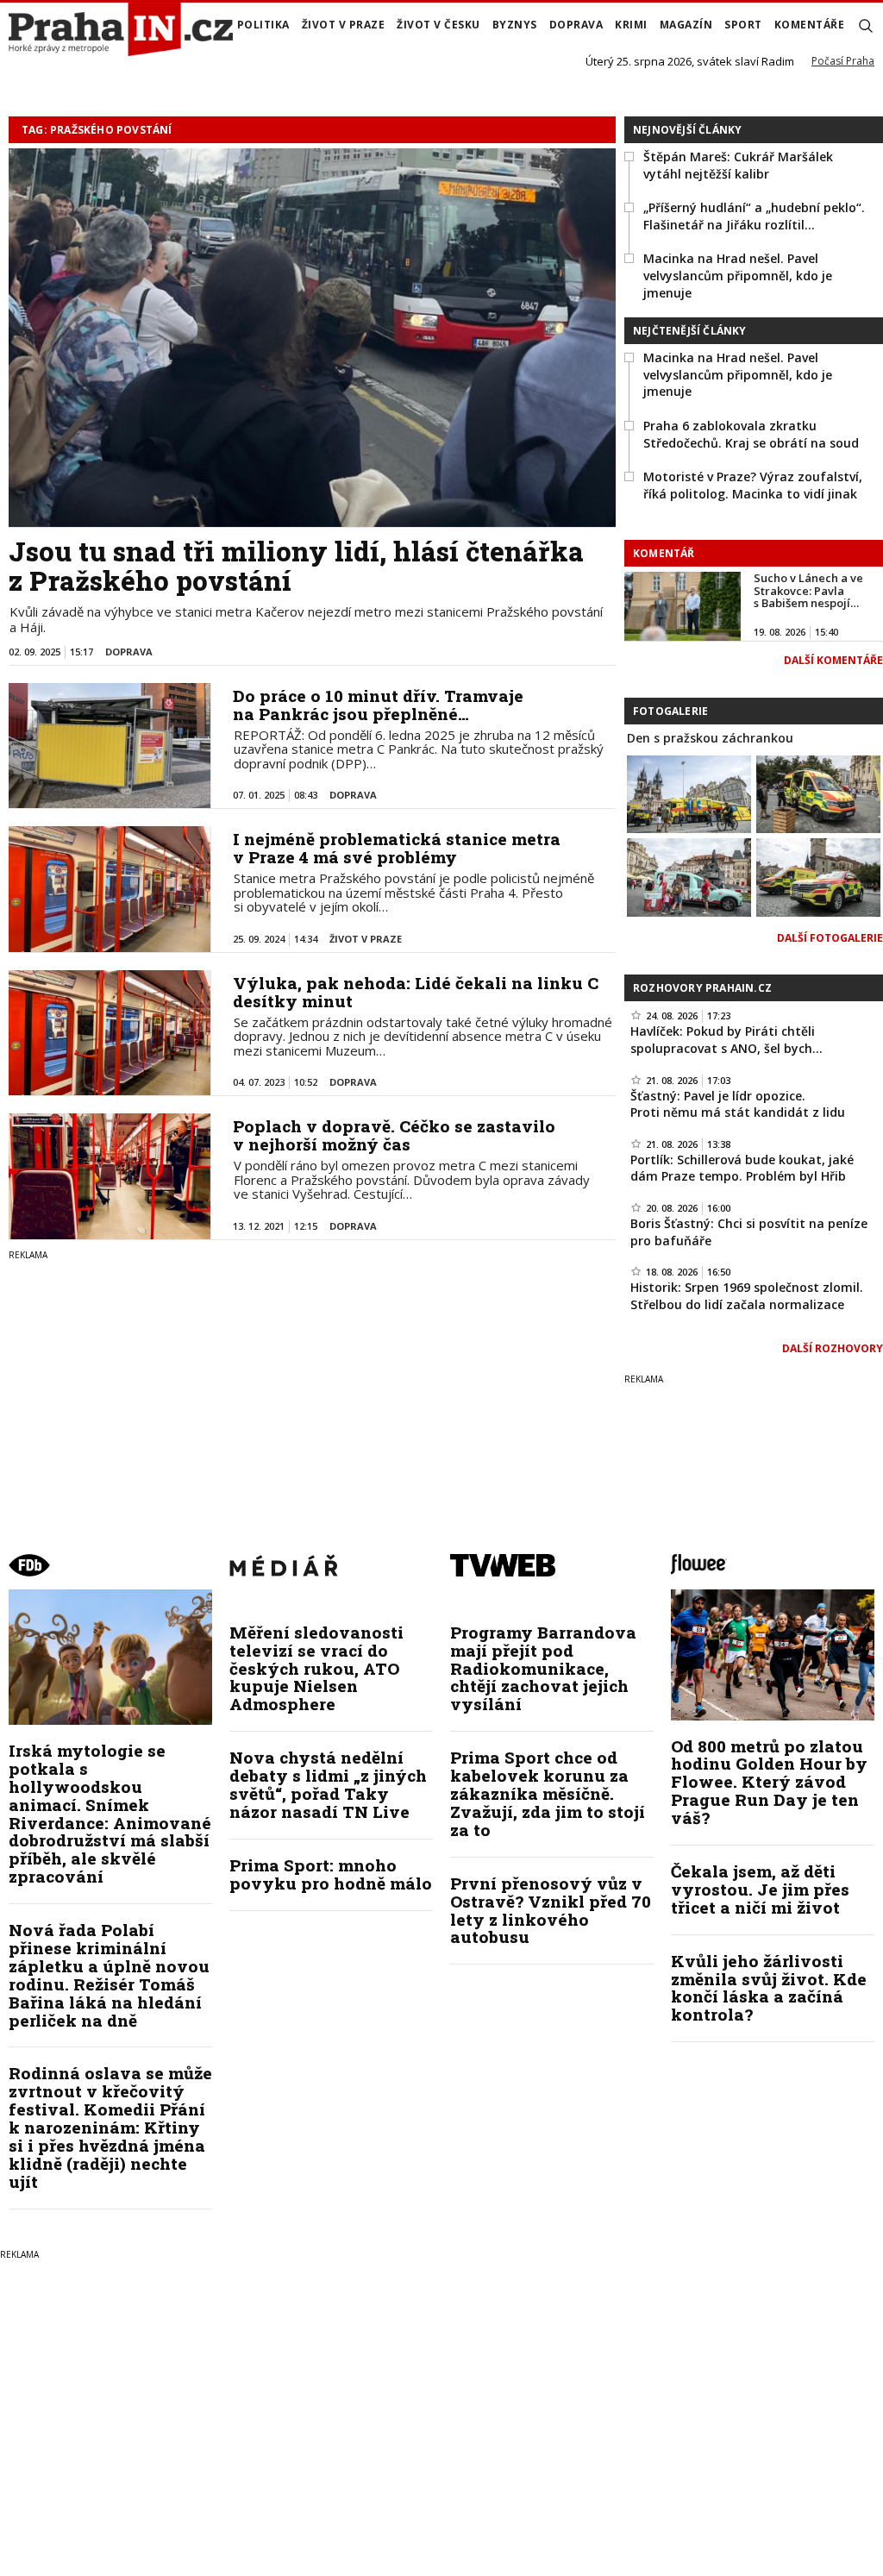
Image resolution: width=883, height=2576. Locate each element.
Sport (743, 25)
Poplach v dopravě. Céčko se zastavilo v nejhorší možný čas (394, 1135)
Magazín (686, 25)
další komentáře (833, 660)
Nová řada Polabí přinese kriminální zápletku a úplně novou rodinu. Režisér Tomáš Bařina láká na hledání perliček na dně (109, 1974)
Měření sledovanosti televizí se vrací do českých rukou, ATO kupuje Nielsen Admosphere (316, 1668)
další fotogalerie (830, 938)
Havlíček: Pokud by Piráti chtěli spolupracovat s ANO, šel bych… (726, 1040)
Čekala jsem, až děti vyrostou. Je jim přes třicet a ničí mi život (760, 1889)
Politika (263, 25)
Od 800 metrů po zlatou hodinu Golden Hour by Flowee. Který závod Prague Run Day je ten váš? (769, 1782)
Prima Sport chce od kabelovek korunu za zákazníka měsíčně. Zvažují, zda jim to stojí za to (548, 1793)
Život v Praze (344, 25)
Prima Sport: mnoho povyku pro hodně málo (331, 1874)
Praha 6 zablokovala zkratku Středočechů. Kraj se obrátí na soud (751, 434)
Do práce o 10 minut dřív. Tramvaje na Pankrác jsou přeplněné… (378, 705)
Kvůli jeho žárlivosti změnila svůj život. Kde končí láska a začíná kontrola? (769, 1988)
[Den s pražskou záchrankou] (689, 793)
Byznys (515, 25)
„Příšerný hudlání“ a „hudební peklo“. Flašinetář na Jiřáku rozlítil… (754, 216)
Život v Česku (438, 25)
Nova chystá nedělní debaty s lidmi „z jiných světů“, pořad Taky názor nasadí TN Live (328, 1784)
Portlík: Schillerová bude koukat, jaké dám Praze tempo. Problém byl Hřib (742, 1168)
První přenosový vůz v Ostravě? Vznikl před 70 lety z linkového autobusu (551, 1910)
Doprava (576, 25)
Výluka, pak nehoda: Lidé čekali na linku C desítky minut (416, 992)
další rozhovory (833, 1348)
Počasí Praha (843, 61)
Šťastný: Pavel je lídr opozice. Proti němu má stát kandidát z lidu (738, 1104)
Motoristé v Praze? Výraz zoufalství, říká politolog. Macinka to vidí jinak (753, 485)
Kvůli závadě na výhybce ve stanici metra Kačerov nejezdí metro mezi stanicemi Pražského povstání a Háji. (306, 619)
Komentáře (810, 25)
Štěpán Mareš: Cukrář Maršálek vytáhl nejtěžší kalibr (738, 165)
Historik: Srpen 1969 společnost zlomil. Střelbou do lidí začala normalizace (747, 1296)
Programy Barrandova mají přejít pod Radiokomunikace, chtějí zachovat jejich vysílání (543, 1668)
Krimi (631, 25)
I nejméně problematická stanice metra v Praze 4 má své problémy (397, 848)
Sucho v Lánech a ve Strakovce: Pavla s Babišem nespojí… (808, 590)
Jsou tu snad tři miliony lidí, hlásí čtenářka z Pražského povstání (296, 566)
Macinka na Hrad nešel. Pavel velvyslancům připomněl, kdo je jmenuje (738, 275)
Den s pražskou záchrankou (710, 738)
